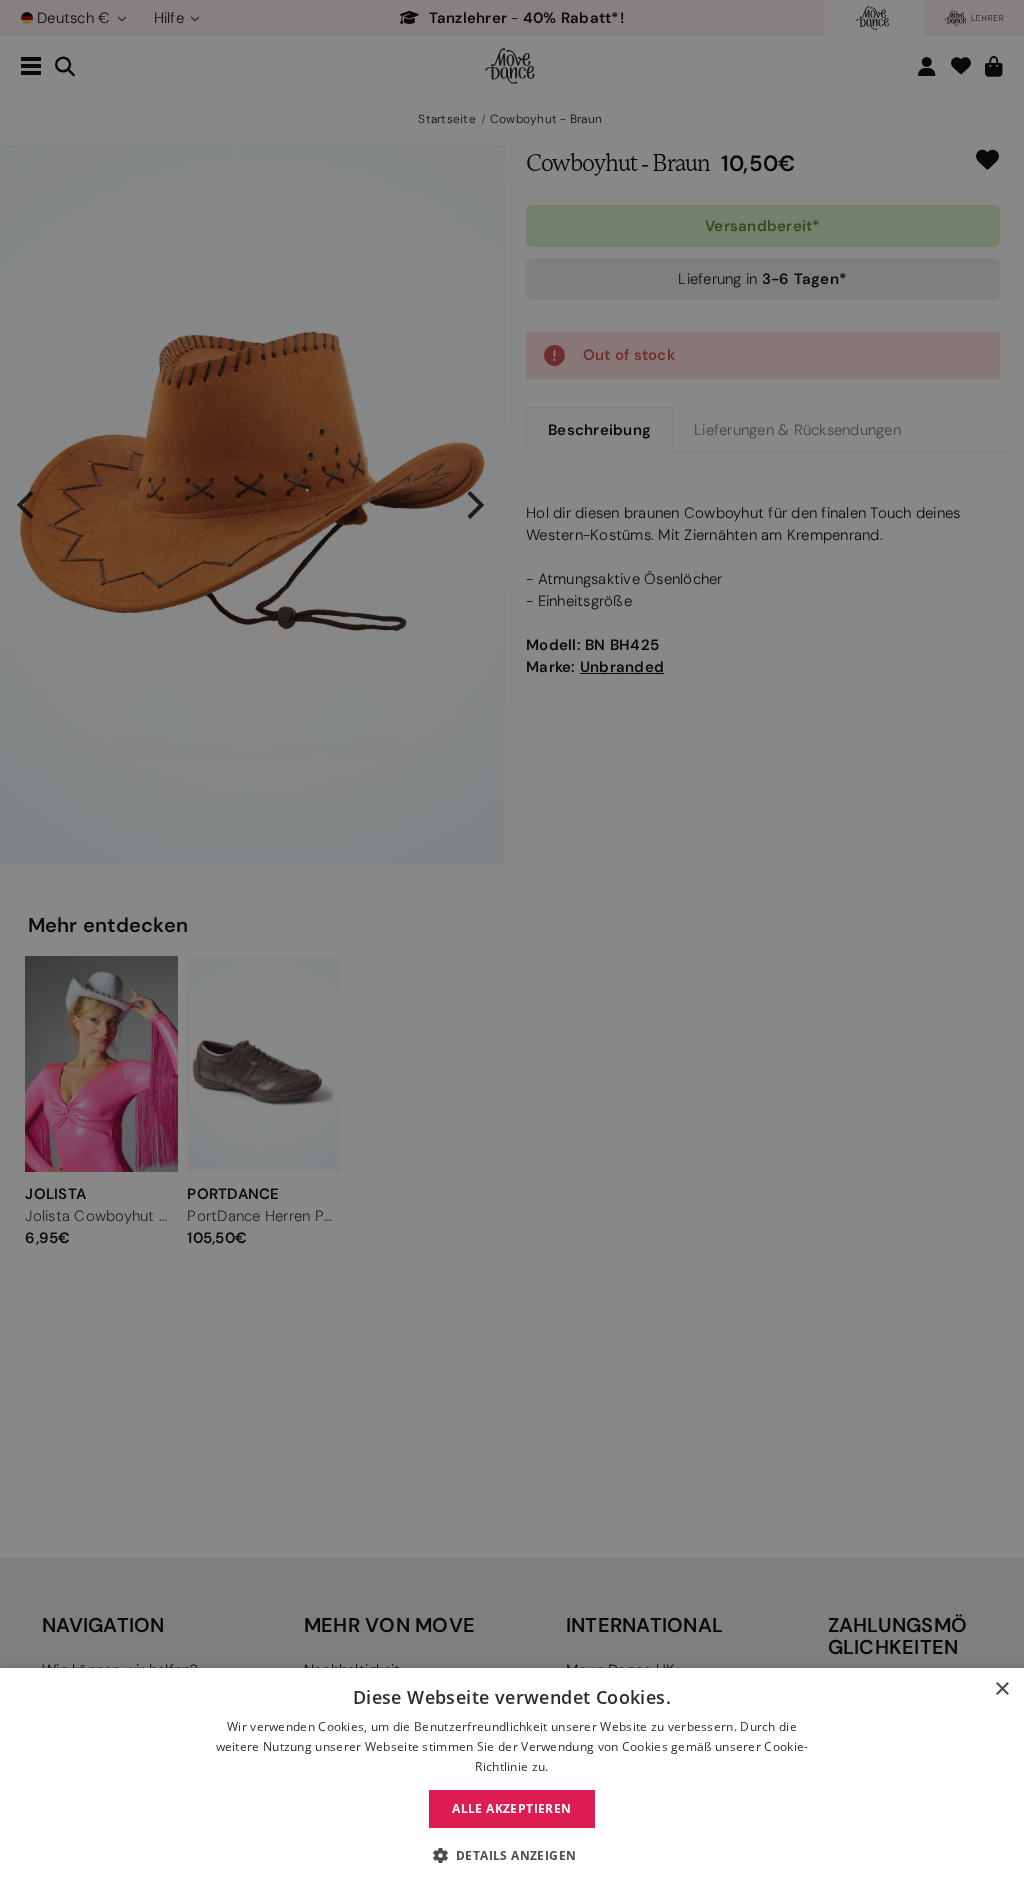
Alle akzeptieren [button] (511, 1808)
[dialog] (512, 1780)
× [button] (1001, 1689)
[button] (512, 1856)
